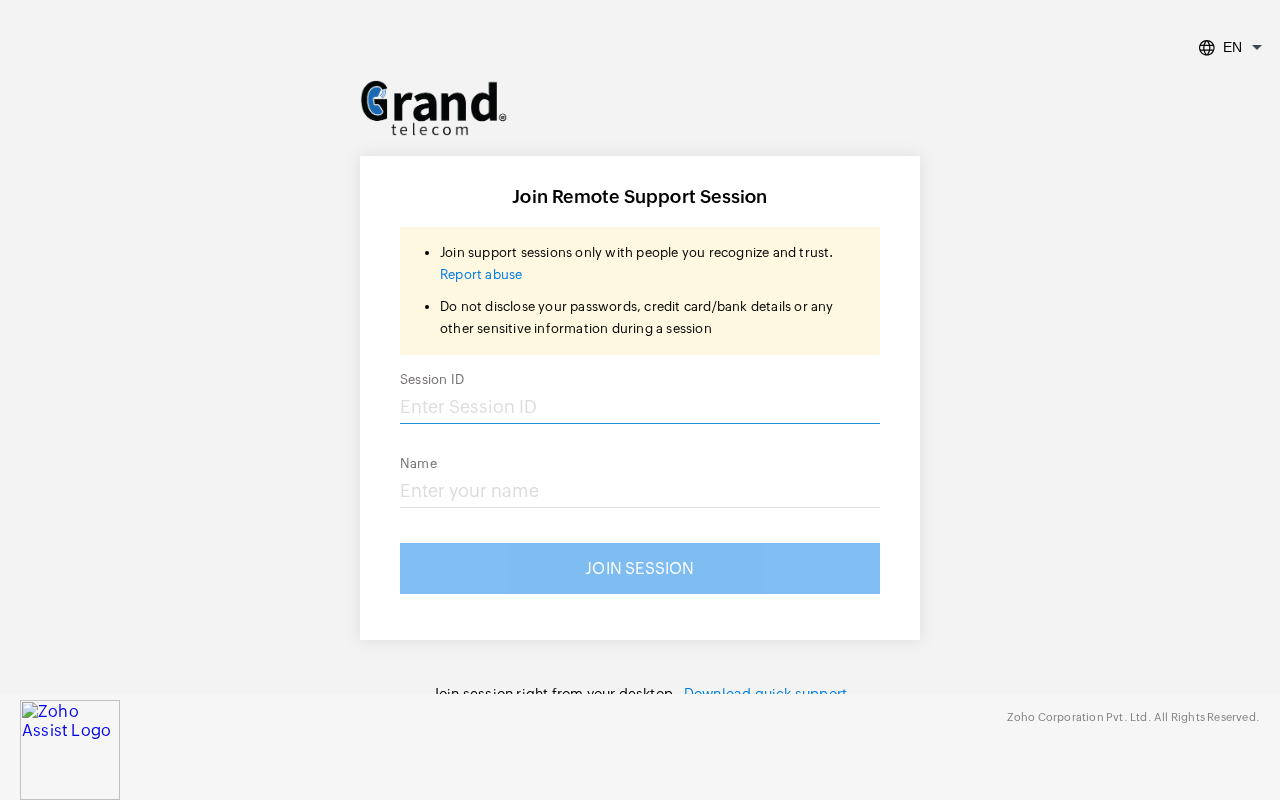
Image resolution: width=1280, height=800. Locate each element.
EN (1232, 47)
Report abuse (481, 274)
